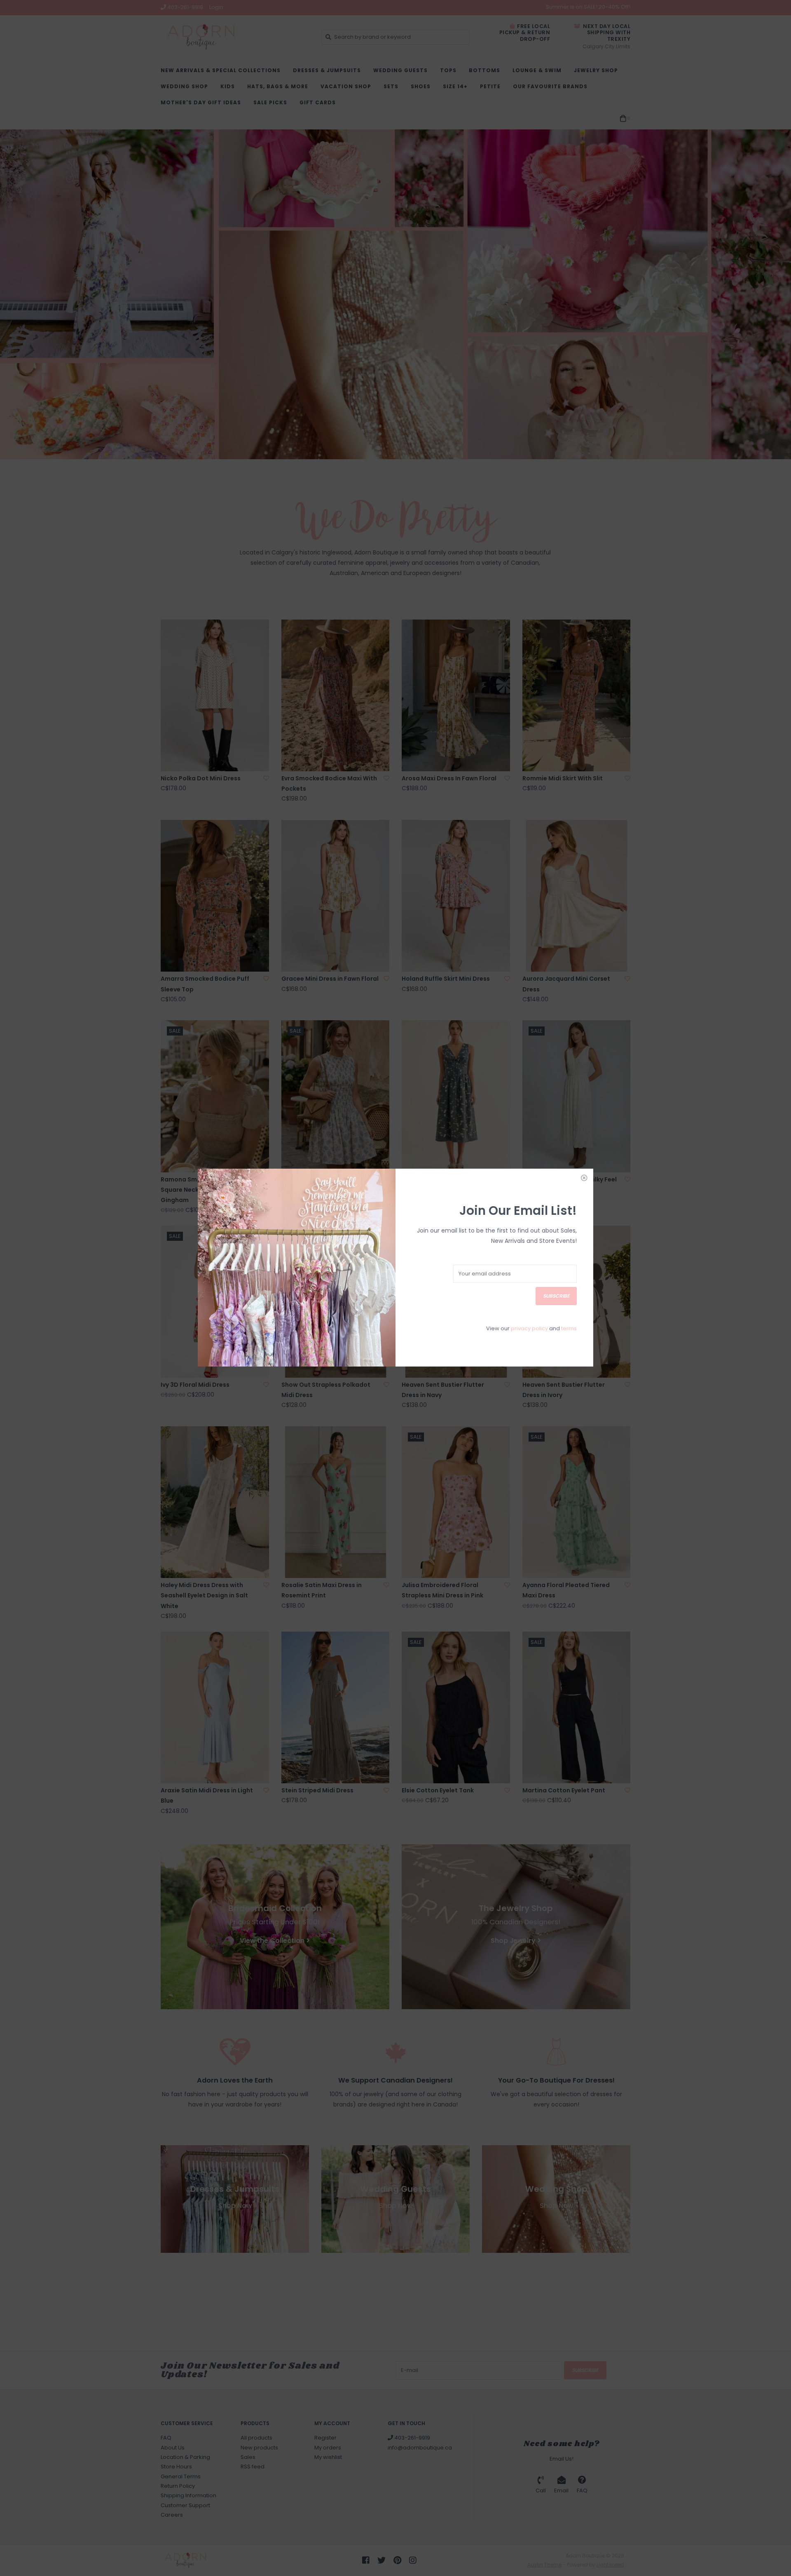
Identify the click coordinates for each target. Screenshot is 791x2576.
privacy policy (529, 1328)
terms (569, 1328)
